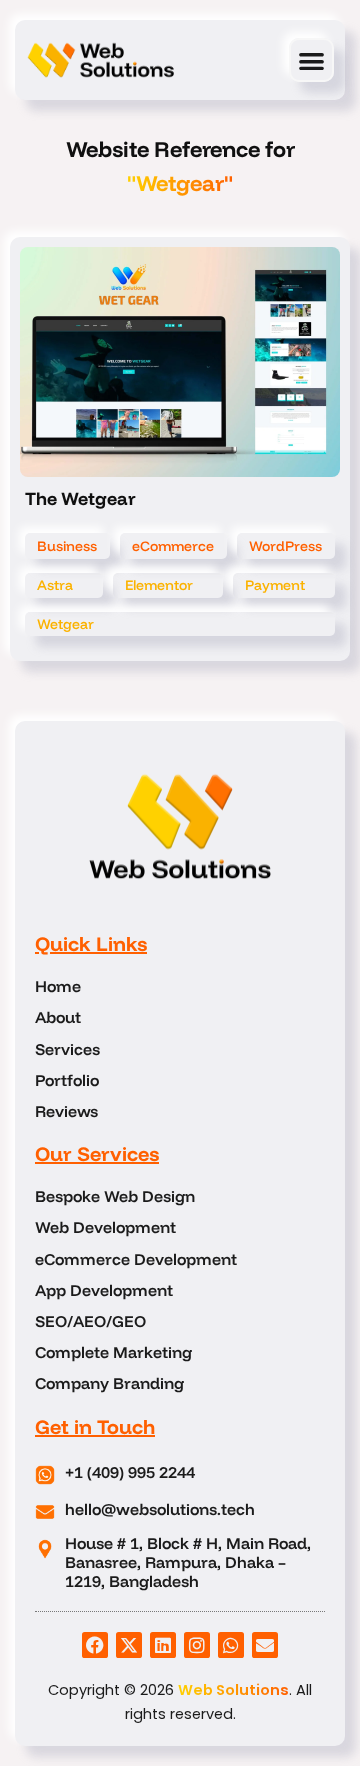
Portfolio (67, 1080)
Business (67, 546)
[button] (311, 60)
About (58, 1017)
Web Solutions (233, 1690)
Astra (55, 585)
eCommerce (173, 546)
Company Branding (109, 1383)
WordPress (285, 546)
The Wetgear (80, 498)
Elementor (159, 585)
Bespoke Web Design (115, 1196)
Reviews (66, 1111)
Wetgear (65, 624)
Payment (275, 585)
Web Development (105, 1227)
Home (58, 986)
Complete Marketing (113, 1352)
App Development (104, 1290)
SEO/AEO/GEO (90, 1321)
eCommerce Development (136, 1259)
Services (67, 1049)
